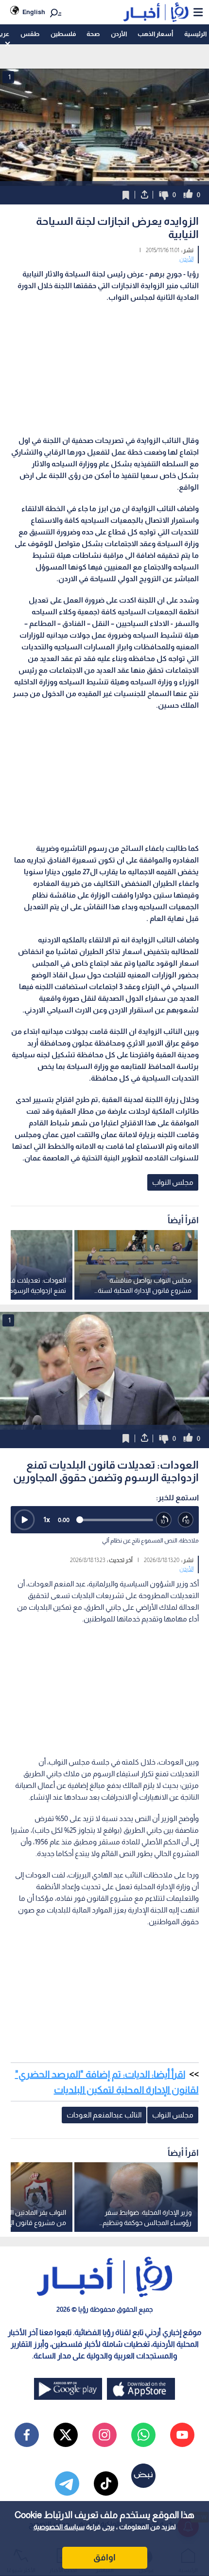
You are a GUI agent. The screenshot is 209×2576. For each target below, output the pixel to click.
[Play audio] (24, 1520)
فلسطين (63, 34)
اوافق (104, 2558)
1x (47, 1519)
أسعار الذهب (155, 34)
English (34, 12)
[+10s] (186, 1520)
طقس (30, 34)
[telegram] (67, 2484)
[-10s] (164, 1520)
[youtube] (182, 2435)
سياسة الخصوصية (59, 2527)
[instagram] (104, 2435)
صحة (93, 34)
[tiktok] (106, 2484)
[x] (66, 2435)
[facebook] (27, 2435)
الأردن (119, 34)
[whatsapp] (143, 2435)
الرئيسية (195, 34)
